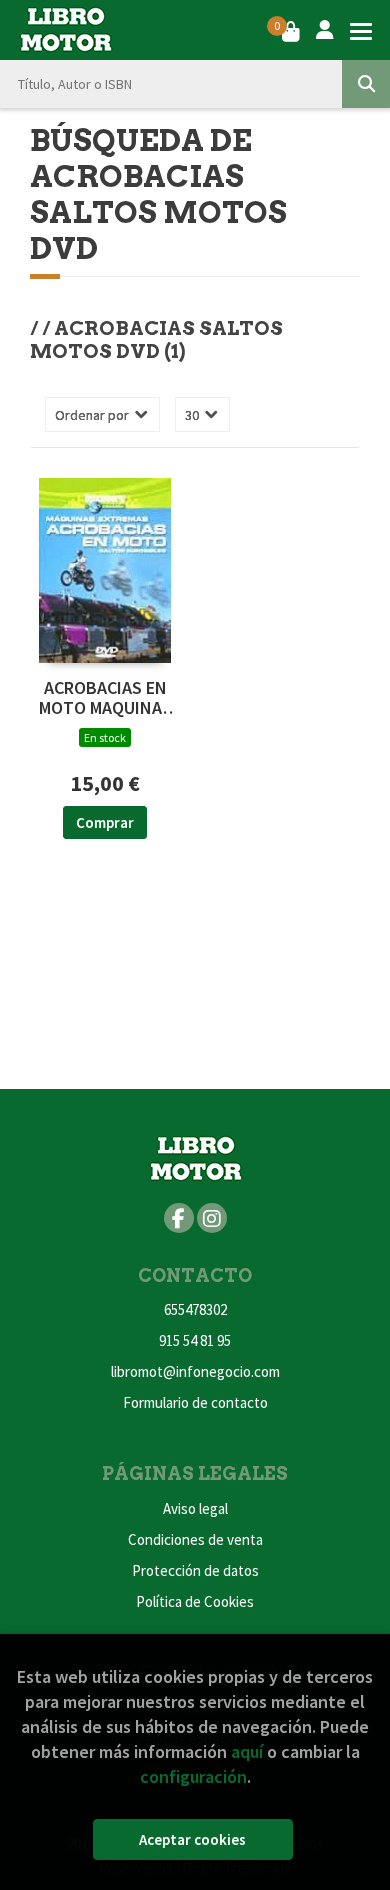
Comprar (105, 822)
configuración (193, 1776)
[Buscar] (366, 84)
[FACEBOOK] (179, 1218)
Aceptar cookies (192, 1839)
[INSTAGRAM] (212, 1218)
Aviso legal (195, 1508)
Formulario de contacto (195, 1402)
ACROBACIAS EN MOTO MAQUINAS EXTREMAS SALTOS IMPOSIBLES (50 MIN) (105, 698)
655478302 (195, 1309)
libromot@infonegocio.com (195, 1371)
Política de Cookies (195, 1601)
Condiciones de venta (195, 1539)
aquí (247, 1751)
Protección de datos (195, 1570)
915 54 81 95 (195, 1340)
